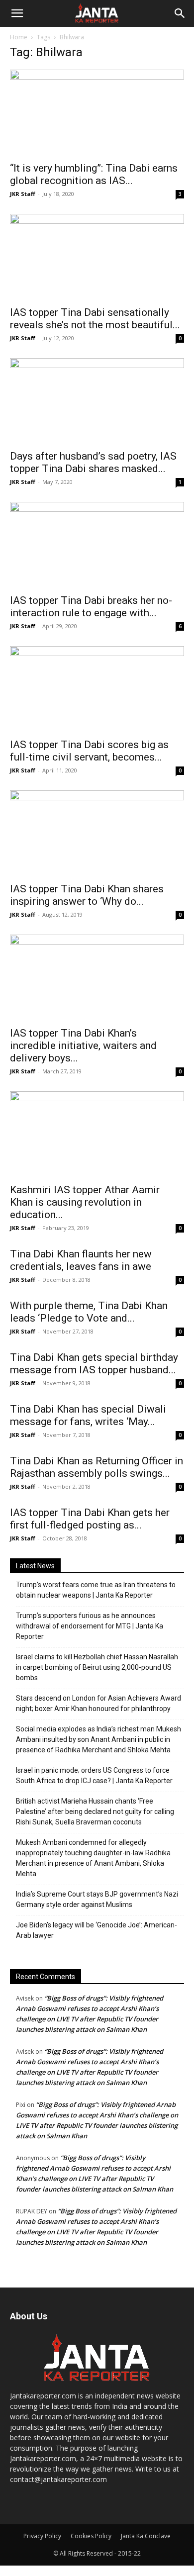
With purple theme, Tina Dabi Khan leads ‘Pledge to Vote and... (89, 1312)
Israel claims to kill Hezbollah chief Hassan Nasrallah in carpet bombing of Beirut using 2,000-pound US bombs (97, 1667)
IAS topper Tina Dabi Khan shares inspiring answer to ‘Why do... (87, 895)
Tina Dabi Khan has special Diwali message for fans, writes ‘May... (88, 1415)
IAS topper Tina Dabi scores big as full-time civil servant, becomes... (89, 751)
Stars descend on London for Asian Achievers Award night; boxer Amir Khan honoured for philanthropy (98, 1703)
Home (19, 37)
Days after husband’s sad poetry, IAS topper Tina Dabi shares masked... (93, 462)
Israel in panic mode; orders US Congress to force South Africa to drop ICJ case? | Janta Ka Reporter (94, 1775)
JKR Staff (23, 194)
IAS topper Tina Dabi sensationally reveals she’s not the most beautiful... (95, 319)
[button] (17, 13)
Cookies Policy (91, 2536)
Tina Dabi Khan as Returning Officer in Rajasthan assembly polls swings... (97, 1467)
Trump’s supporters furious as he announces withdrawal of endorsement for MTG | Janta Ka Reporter (90, 1626)
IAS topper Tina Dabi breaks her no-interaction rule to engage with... (91, 607)
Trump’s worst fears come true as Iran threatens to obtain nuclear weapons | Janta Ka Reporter (96, 1590)
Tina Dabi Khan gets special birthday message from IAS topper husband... (94, 1364)
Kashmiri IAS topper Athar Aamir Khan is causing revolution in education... (85, 1202)
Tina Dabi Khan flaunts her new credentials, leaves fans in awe (81, 1260)
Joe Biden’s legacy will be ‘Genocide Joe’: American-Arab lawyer (97, 1930)
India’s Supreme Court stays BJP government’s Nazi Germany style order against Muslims (97, 1899)
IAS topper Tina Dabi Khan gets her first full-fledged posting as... (90, 1519)
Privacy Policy (42, 2536)
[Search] (180, 13)
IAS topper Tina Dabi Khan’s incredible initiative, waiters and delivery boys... (83, 1046)
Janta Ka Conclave (146, 2536)
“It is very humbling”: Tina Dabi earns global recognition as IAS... (94, 174)
